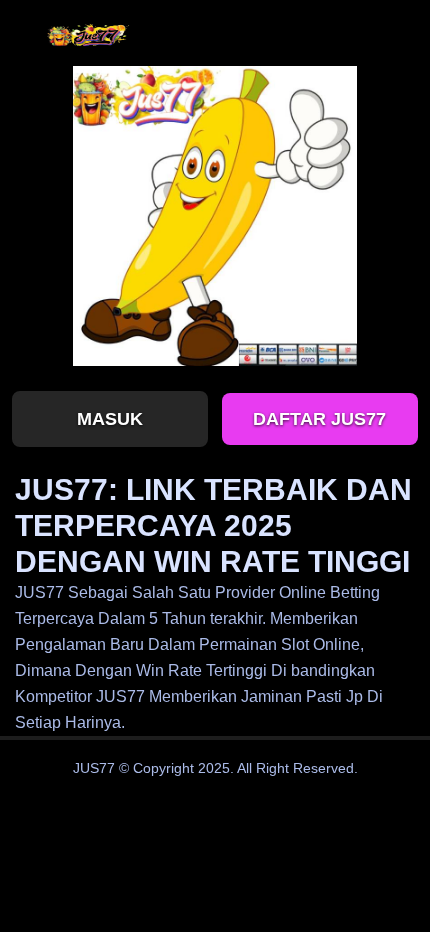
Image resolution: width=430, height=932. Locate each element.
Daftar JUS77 (319, 419)
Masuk (110, 419)
